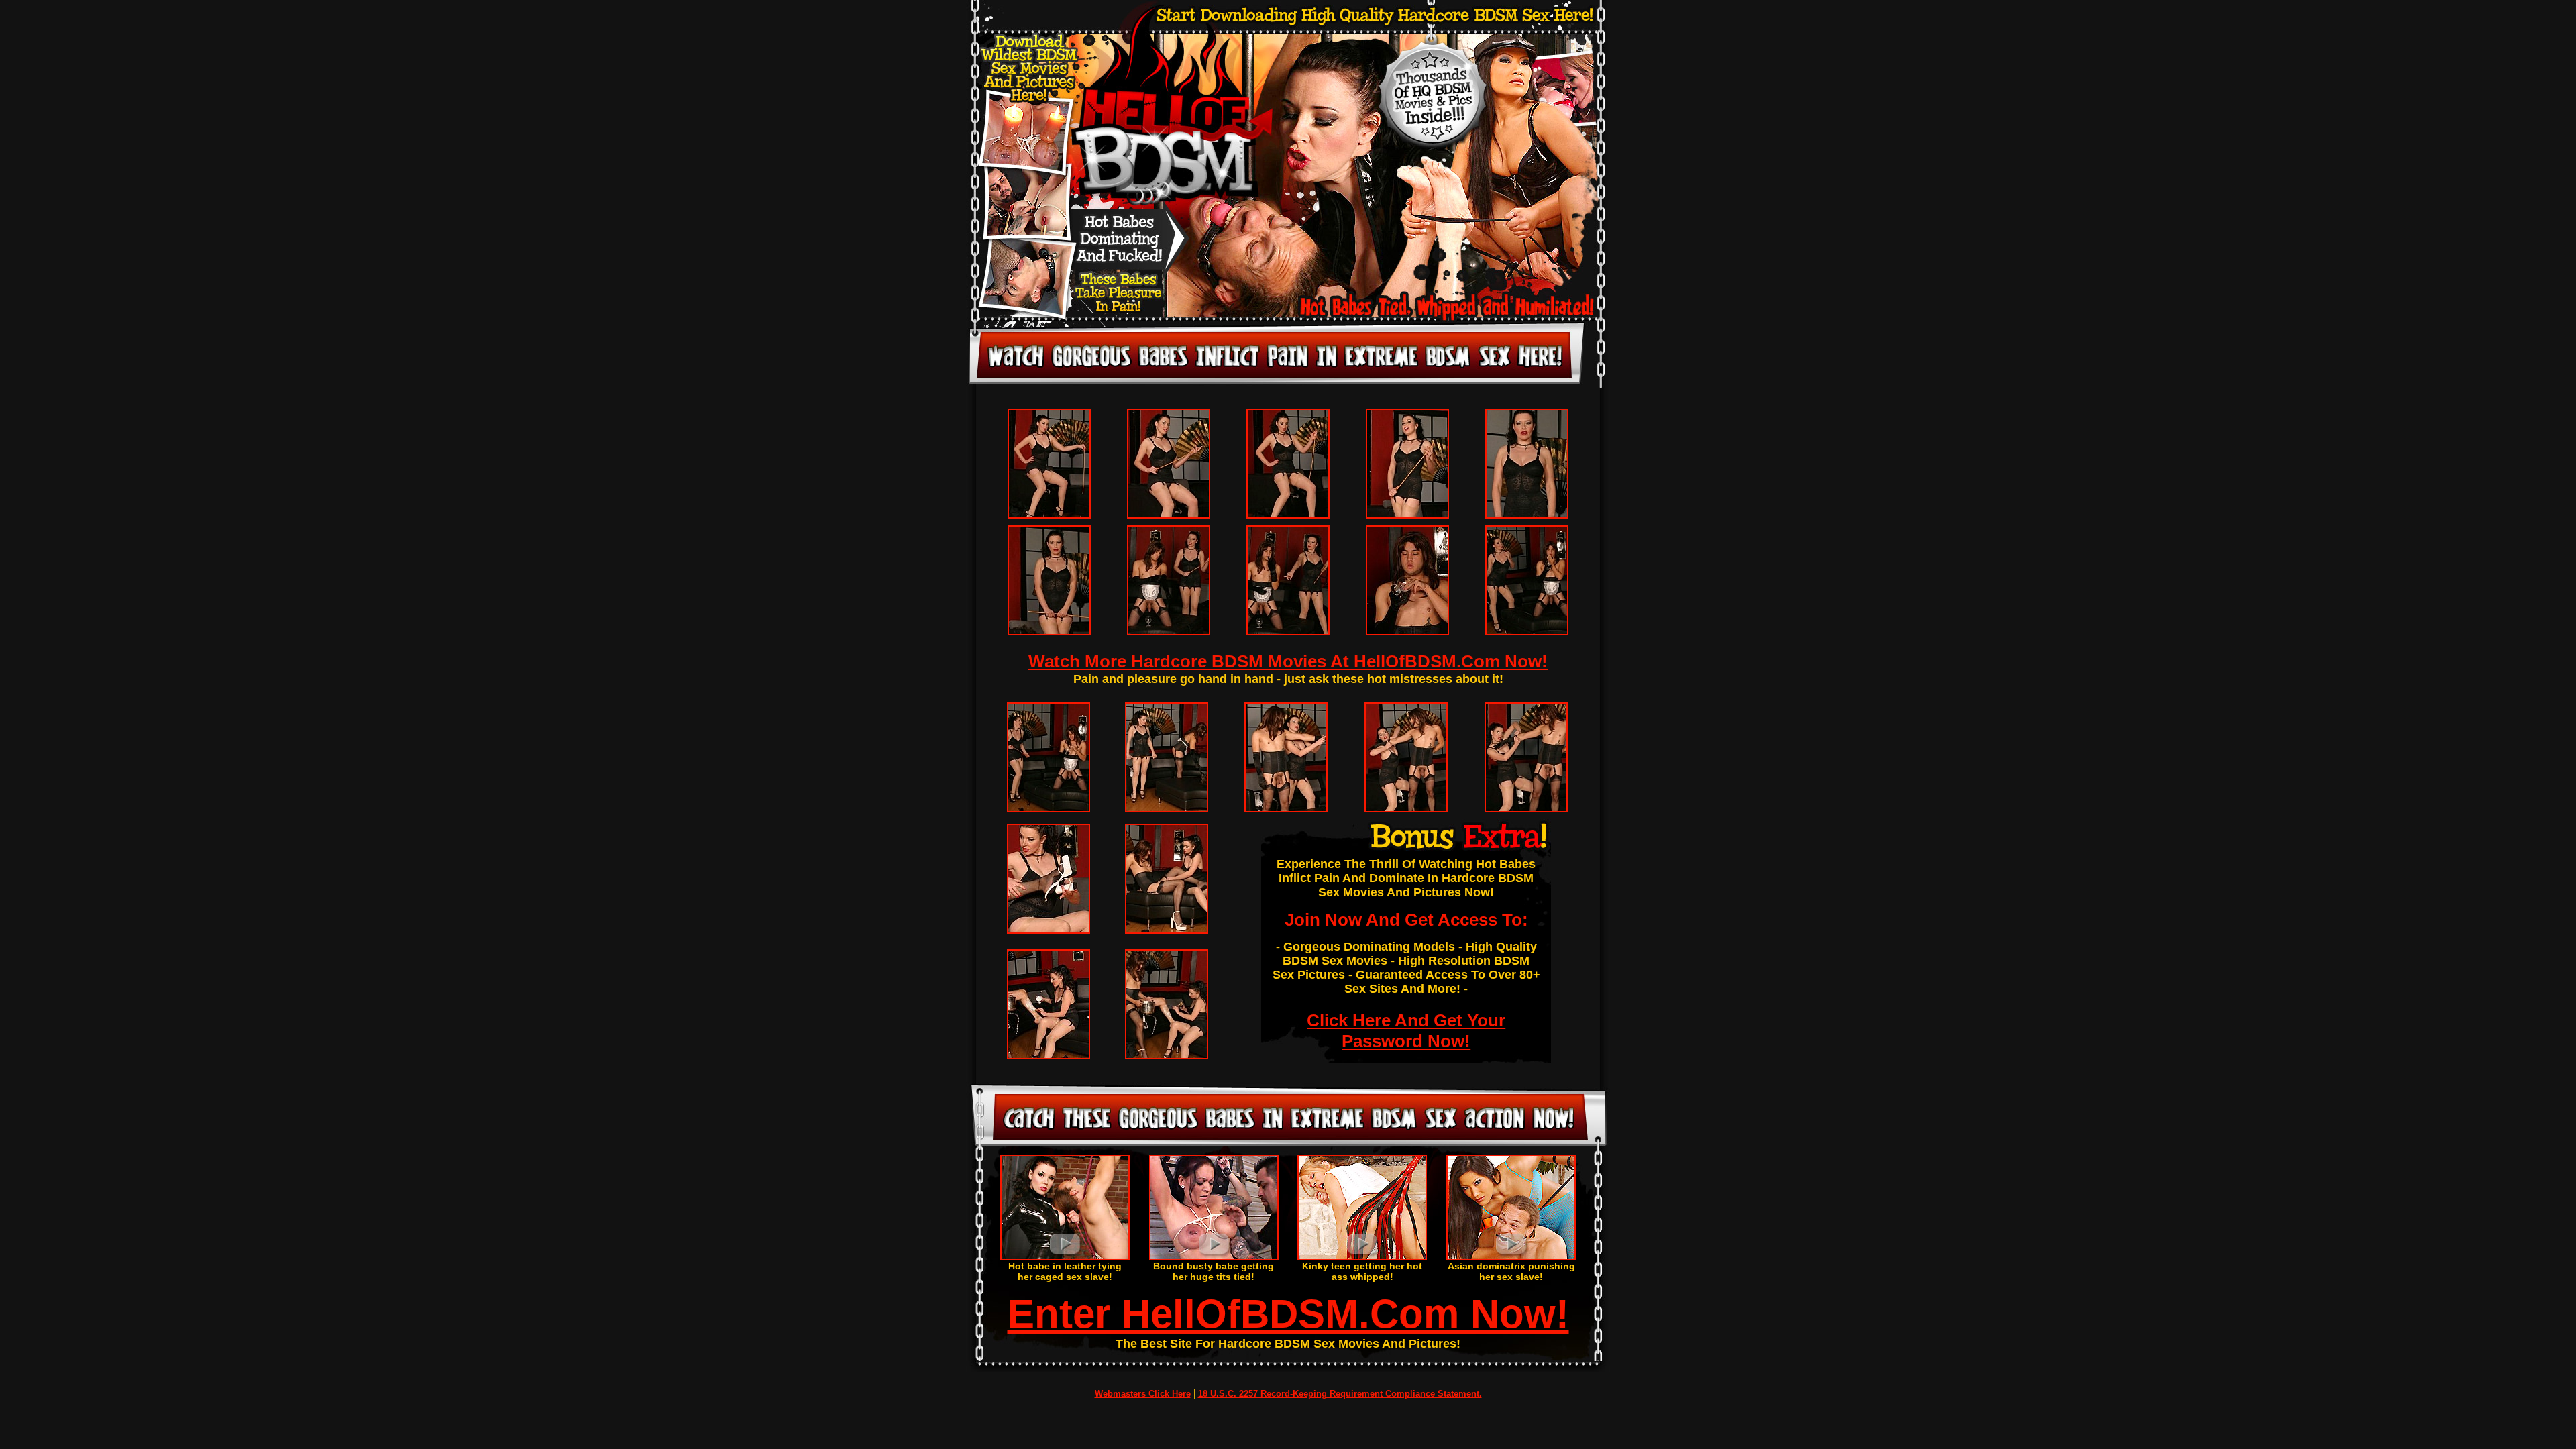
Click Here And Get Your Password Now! (1406, 1031)
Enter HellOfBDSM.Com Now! (1288, 1314)
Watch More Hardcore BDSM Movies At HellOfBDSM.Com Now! (1288, 661)
